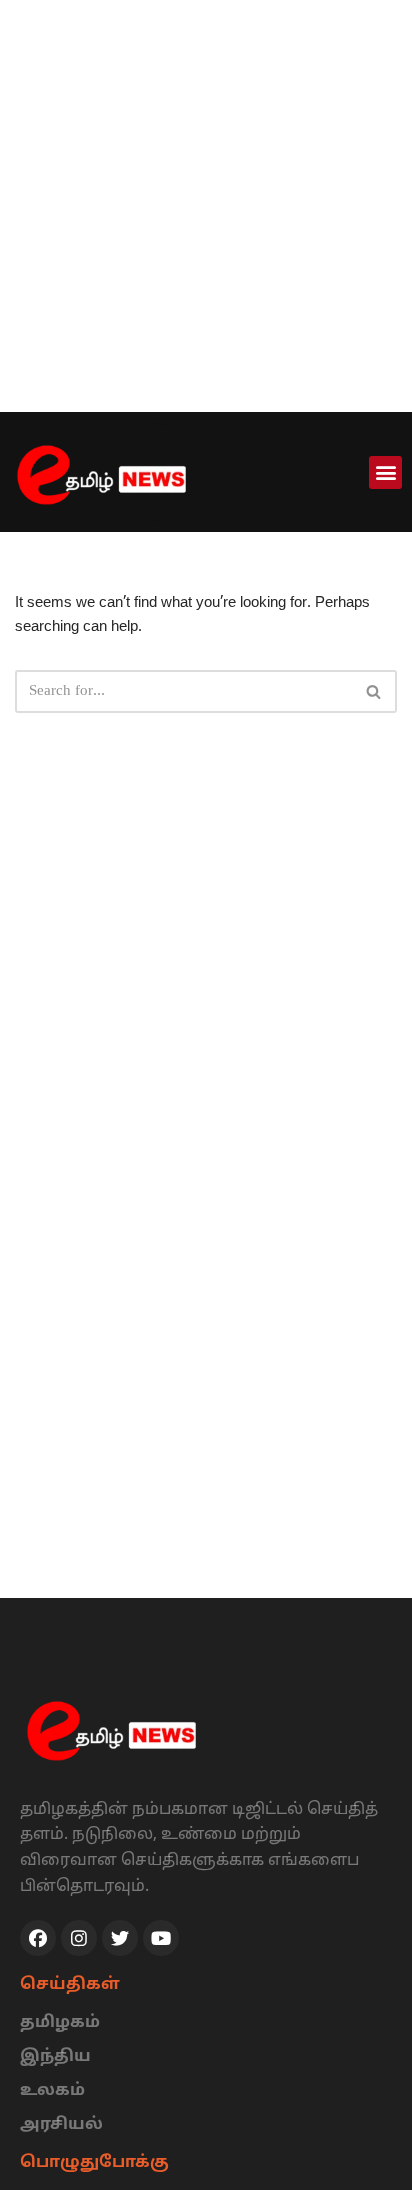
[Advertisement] (206, 206)
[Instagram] (79, 1938)
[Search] (374, 691)
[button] (385, 472)
